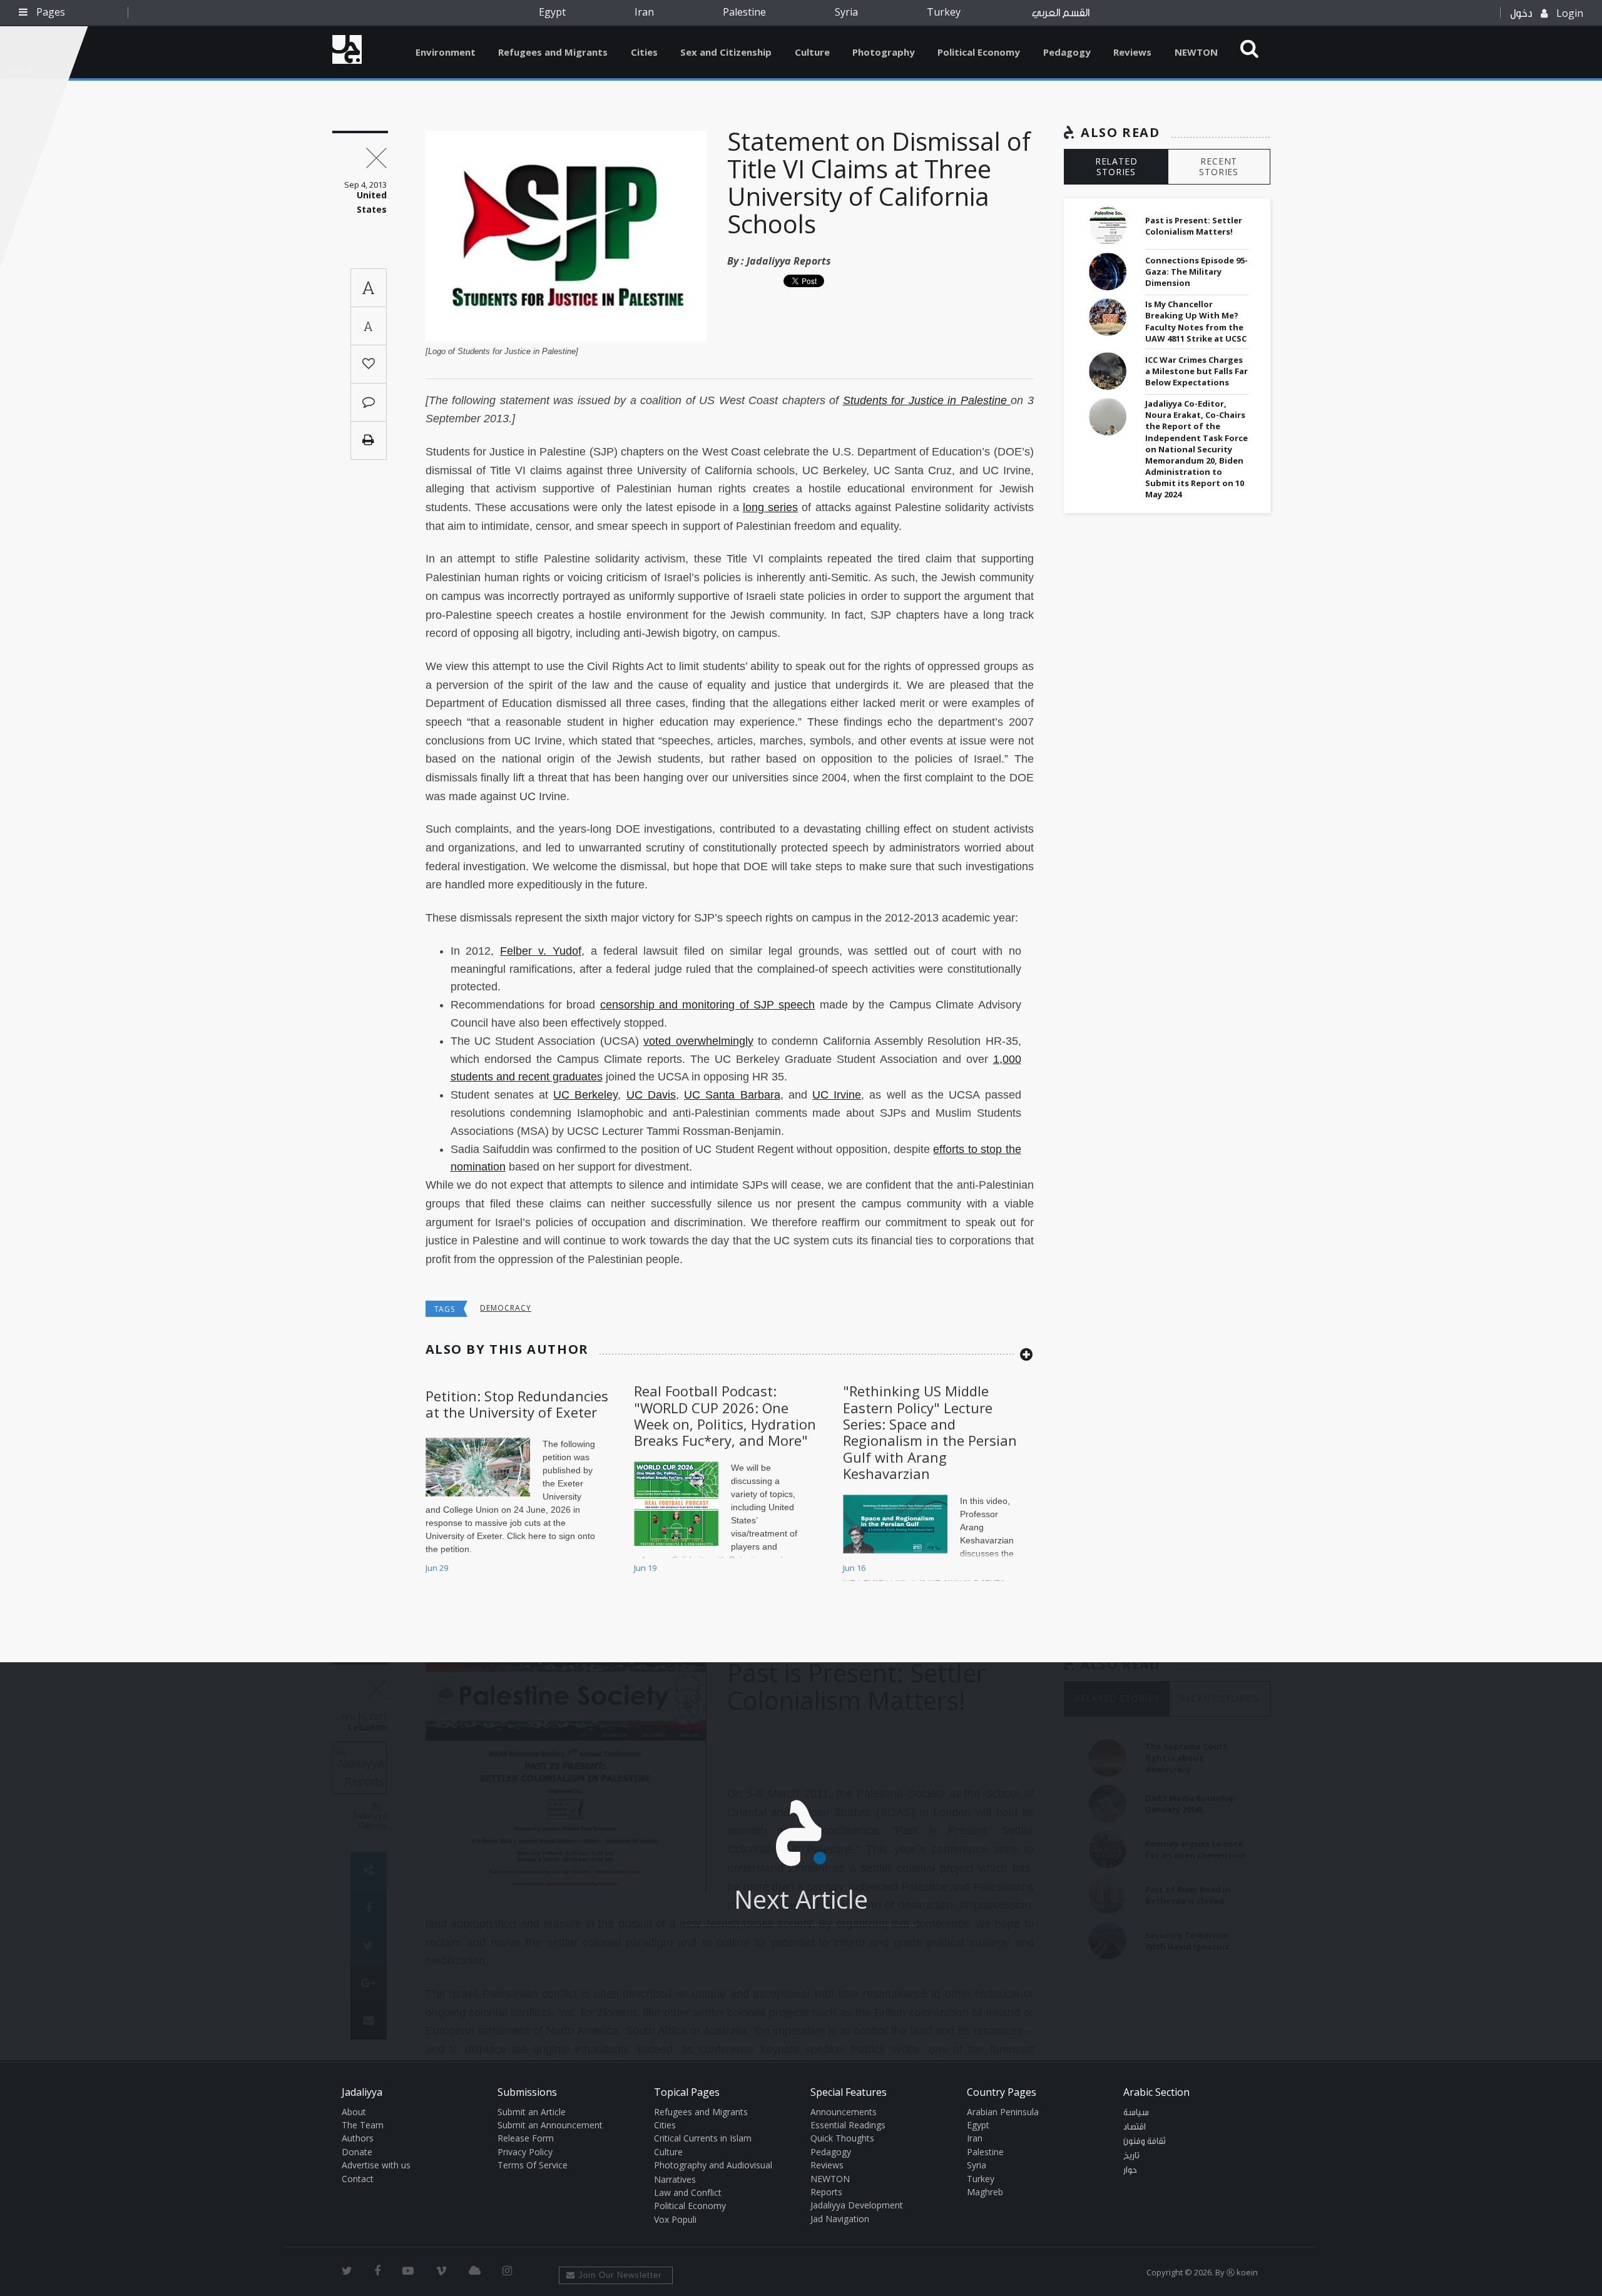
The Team (363, 2125)
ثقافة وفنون (1145, 2141)
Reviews (1132, 52)
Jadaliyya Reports (789, 261)
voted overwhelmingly (698, 1041)
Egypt (552, 12)
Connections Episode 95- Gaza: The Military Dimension (1196, 272)
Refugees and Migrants (553, 52)
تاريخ (1131, 2156)
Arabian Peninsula (1003, 2112)
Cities (644, 52)
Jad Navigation (840, 2219)
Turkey (944, 12)
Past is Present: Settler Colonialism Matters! (1194, 226)
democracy (506, 1308)
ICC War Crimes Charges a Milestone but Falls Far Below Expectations (1196, 371)
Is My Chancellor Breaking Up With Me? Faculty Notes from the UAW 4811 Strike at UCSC (1196, 321)
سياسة (1136, 2113)
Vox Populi (675, 2219)
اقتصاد (1135, 2127)
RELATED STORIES (1116, 166)
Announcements (844, 2112)
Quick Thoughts (842, 2138)
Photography (884, 52)
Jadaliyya (347, 49)
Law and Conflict (688, 2192)
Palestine (744, 12)
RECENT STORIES (1219, 166)
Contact (358, 2179)
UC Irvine (837, 1095)
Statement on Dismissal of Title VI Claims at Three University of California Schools (879, 182)
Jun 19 (645, 1568)
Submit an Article (532, 2112)
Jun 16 (854, 1568)
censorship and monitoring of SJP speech (708, 1005)
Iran (644, 12)
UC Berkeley (585, 1095)
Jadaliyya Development (857, 2205)
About (354, 2112)
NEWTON (1196, 52)
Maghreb (985, 2192)
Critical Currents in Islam (703, 2138)
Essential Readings (848, 2125)
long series (770, 507)
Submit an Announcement (550, 2125)
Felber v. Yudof (541, 951)
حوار (1130, 2170)
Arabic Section (1156, 2092)
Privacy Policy (525, 2152)
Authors (358, 2138)
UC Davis (651, 1095)
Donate (357, 2152)
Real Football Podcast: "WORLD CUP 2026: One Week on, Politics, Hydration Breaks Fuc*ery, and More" (725, 1415)
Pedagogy (1067, 52)
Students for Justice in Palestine (927, 400)
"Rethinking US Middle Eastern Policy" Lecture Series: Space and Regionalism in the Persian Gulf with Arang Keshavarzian (930, 1432)
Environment (446, 52)
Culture (812, 52)
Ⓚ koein (1242, 2272)
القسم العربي (1061, 13)
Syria (846, 12)
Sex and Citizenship (726, 52)
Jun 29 (437, 1568)
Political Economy (979, 52)
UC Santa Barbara (732, 1095)
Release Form (526, 2138)
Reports (826, 2192)
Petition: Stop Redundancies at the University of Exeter (517, 1404)
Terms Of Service (533, 2165)
